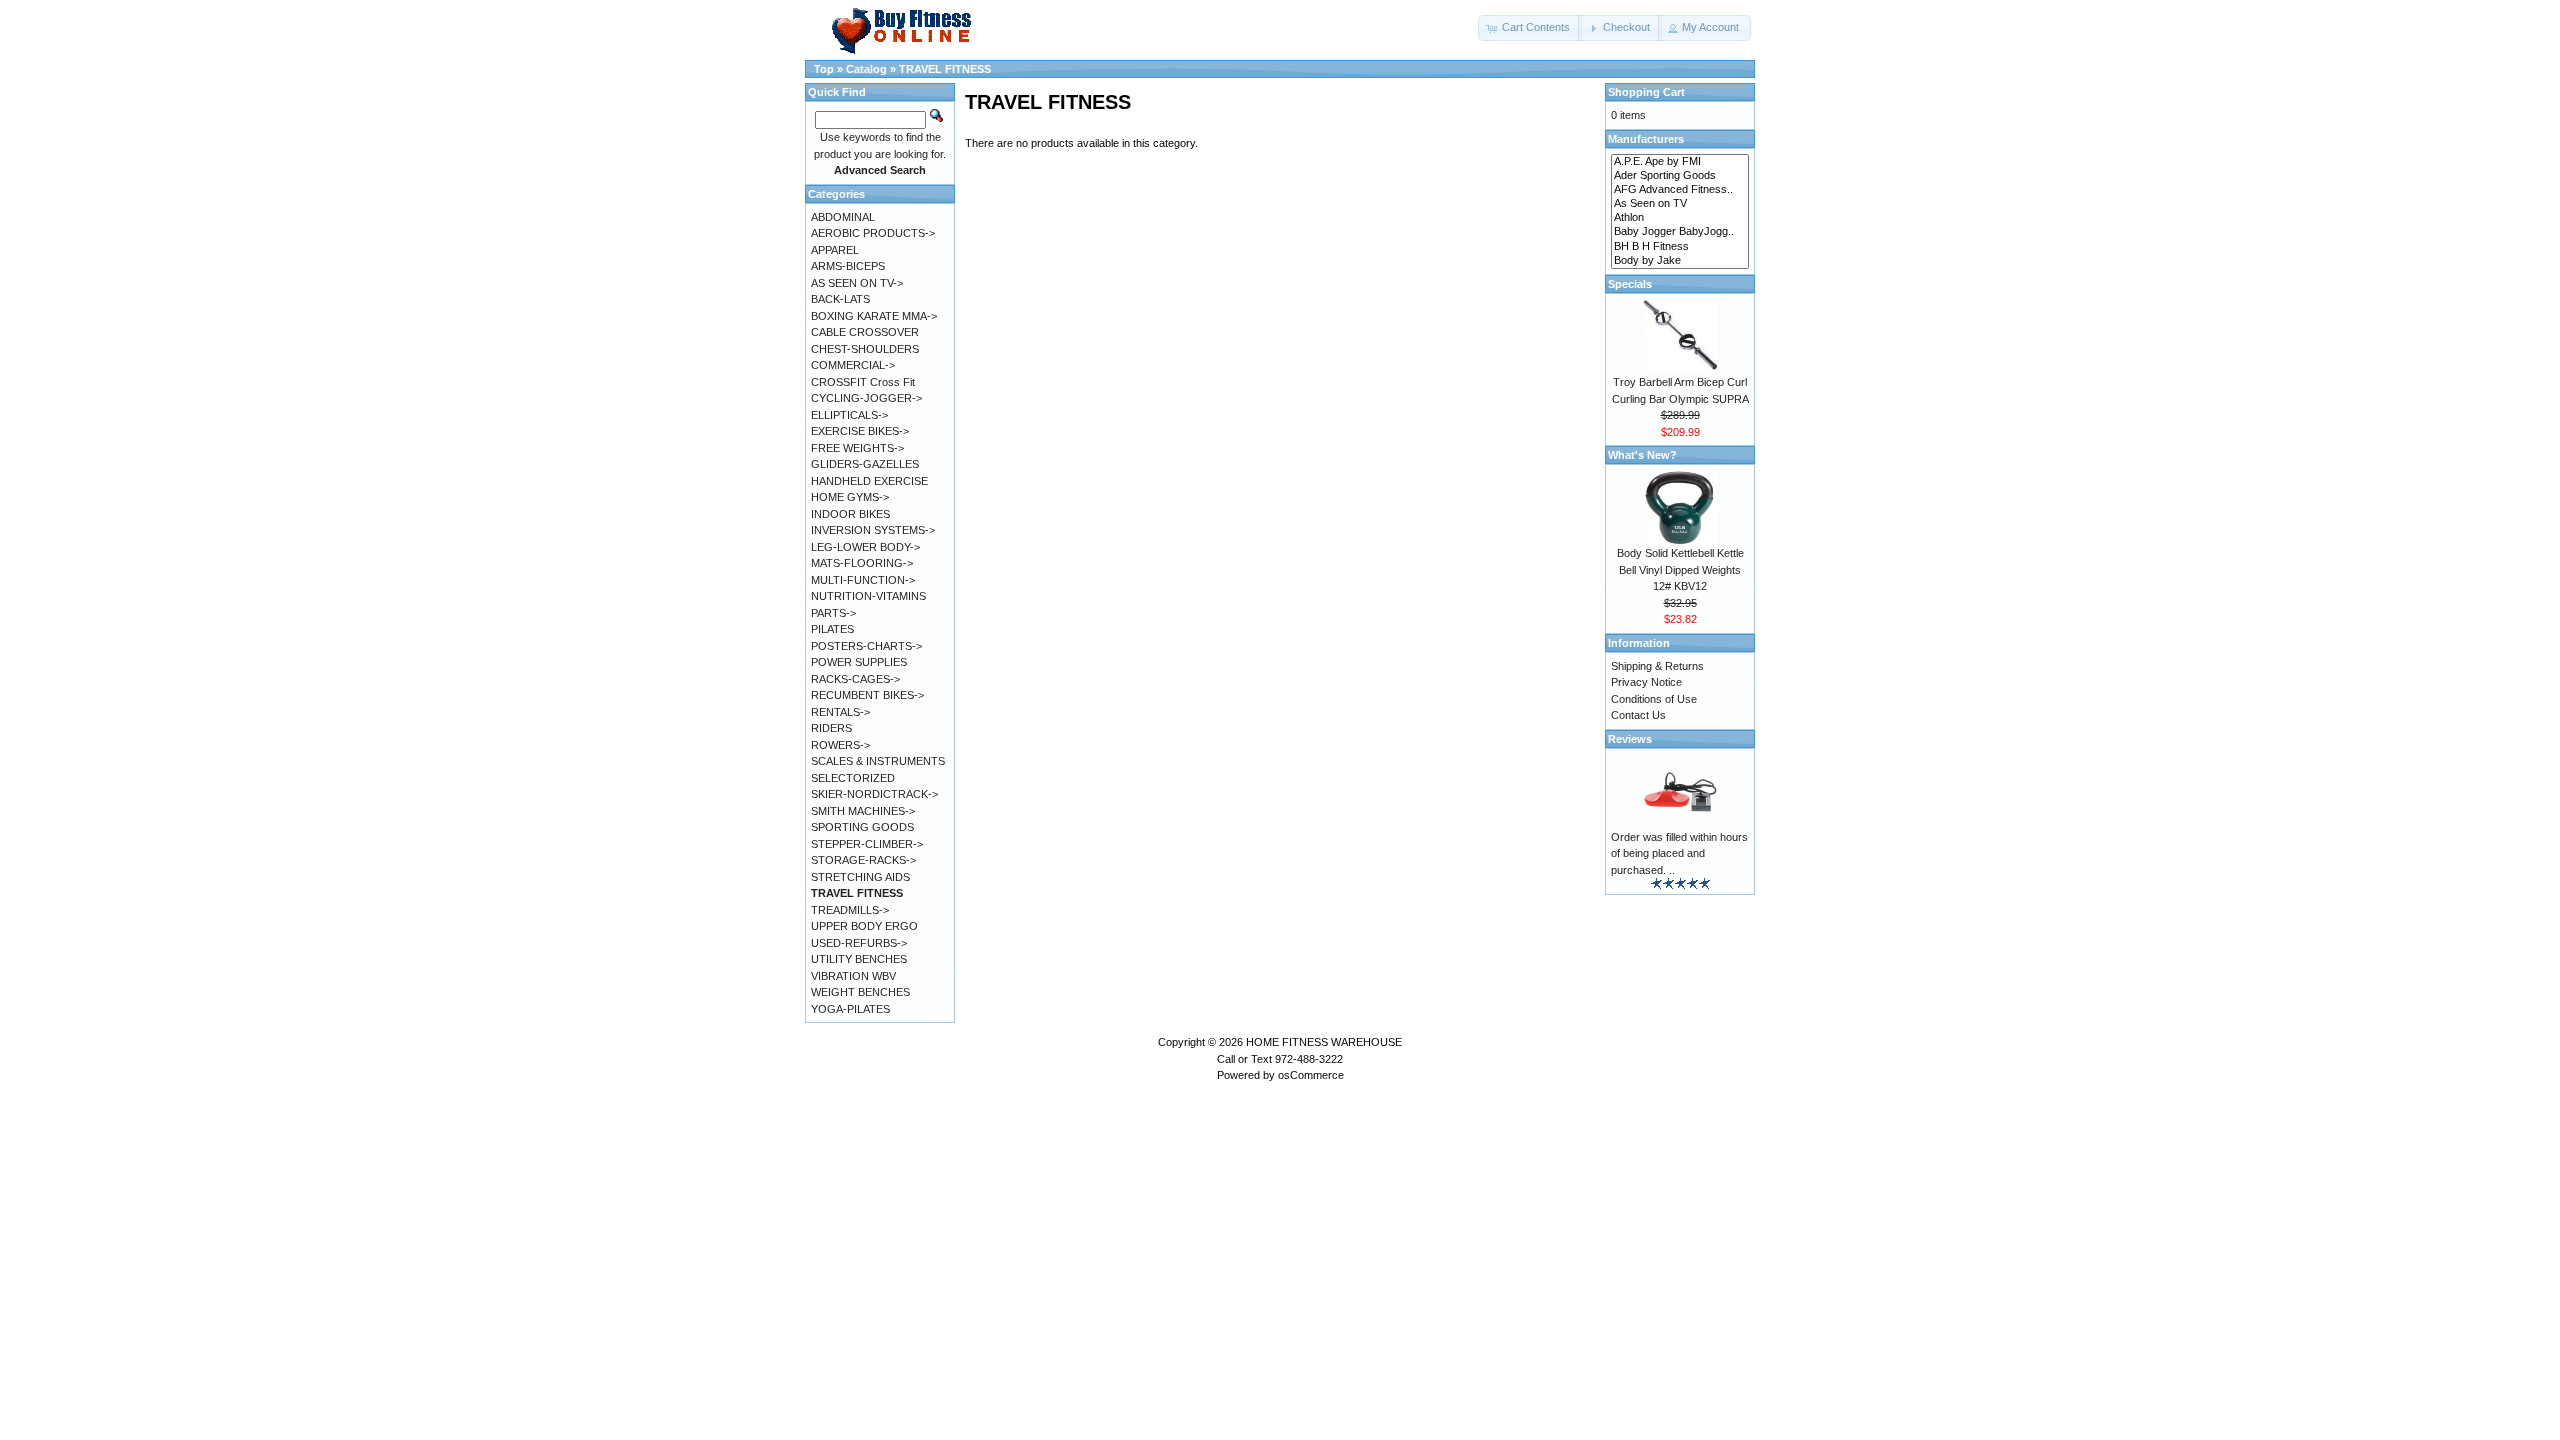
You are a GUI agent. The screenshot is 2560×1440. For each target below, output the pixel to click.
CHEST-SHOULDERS (865, 349)
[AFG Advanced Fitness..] (1680, 190)
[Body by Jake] (1680, 261)
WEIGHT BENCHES (860, 992)
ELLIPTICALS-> (849, 415)
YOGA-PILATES (850, 1009)
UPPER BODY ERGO (864, 926)
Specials (1630, 284)
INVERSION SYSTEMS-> (873, 530)
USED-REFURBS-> (859, 943)
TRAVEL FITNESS (945, 69)
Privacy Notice (1646, 682)
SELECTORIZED (853, 778)
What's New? (1642, 455)
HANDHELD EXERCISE (869, 481)
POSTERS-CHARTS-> (866, 646)
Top (824, 69)
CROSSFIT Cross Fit (863, 382)
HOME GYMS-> (850, 497)
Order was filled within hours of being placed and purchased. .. (1679, 853)
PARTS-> (833, 613)
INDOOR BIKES (850, 514)
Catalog (866, 69)
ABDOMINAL (843, 217)
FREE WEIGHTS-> (857, 448)
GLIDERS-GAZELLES (865, 464)
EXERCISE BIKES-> (860, 431)
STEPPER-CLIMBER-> (867, 844)
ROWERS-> (840, 745)
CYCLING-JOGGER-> (866, 398)
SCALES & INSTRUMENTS (878, 761)
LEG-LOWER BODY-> (865, 547)
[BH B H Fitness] (1680, 247)
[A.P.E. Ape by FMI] (1680, 162)
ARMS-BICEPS (848, 266)
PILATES (832, 629)
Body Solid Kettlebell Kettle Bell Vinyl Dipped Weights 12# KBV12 (1680, 569)
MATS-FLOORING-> (862, 563)
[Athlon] (1680, 218)
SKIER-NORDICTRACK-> (874, 794)
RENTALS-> (840, 712)
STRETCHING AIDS (860, 877)
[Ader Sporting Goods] (1680, 176)
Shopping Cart (1646, 92)
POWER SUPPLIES (859, 662)
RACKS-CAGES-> (855, 679)
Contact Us (1638, 715)
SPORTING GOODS (862, 827)
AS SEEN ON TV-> (857, 283)
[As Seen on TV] (1680, 204)
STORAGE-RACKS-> (863, 860)
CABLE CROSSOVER (865, 332)
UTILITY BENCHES (859, 959)
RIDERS (831, 728)
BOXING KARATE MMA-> (874, 316)
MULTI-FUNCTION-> (863, 580)
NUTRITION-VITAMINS (868, 596)
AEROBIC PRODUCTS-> (873, 233)
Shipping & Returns (1657, 666)
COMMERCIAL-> (853, 365)
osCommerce (1311, 1075)
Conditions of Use (1654, 699)
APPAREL (835, 250)
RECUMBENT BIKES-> (867, 695)
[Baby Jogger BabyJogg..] (1680, 232)
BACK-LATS (840, 299)
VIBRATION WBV (853, 976)
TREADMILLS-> (850, 910)
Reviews (1630, 739)
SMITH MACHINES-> (863, 811)
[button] (1530, 28)
